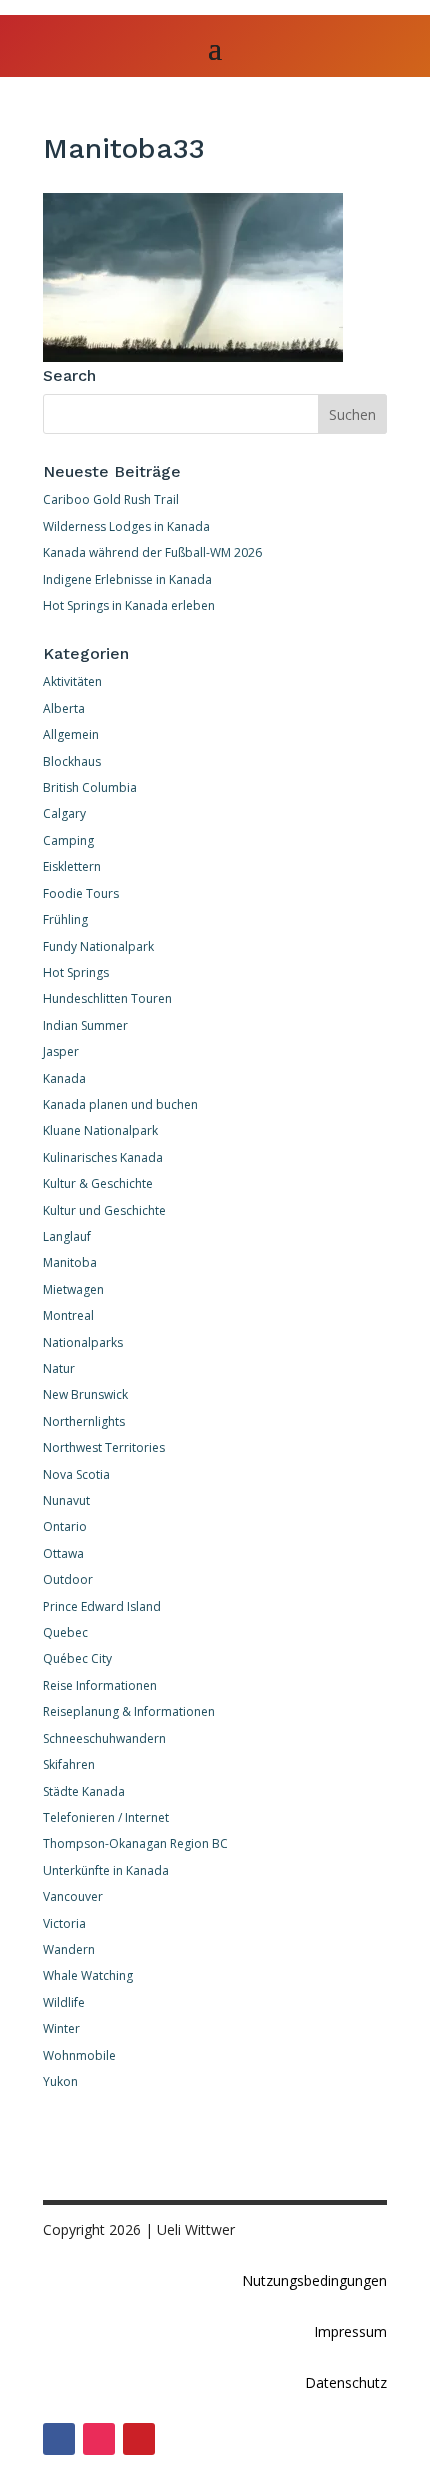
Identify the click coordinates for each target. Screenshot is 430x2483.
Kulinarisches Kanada (103, 1157)
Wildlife (64, 2002)
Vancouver (73, 1896)
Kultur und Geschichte (104, 1210)
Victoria (64, 1923)
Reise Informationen (100, 1685)
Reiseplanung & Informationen (129, 1711)
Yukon (60, 2081)
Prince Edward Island (102, 1606)
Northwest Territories (104, 1447)
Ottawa (63, 1553)
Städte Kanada (84, 1791)
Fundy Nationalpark (98, 946)
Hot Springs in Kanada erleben (129, 605)
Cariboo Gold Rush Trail (111, 499)
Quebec (65, 1632)
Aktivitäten (72, 681)
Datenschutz (346, 2382)
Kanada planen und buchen (120, 1104)
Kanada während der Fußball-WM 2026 (152, 552)
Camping (68, 840)
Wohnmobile (79, 2055)
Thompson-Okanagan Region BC (135, 1843)
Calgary (64, 813)
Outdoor (68, 1579)
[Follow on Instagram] (99, 2439)
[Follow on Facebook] (59, 2439)
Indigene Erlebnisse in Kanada (127, 579)
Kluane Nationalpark (100, 1130)
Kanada (64, 1078)
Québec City (77, 1658)
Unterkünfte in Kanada (106, 1870)
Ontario (65, 1526)
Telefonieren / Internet (106, 1817)
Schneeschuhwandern (104, 1738)
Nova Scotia (76, 1474)
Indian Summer (85, 1025)
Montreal (68, 1315)
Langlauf (67, 1236)
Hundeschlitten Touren (107, 998)
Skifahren (69, 1764)
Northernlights (84, 1421)
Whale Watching (88, 1975)
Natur (59, 1368)
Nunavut (66, 1500)
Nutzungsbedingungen (314, 2280)
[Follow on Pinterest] (139, 2439)
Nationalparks (83, 1342)
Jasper (61, 1051)
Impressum (350, 2331)
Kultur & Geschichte (98, 1183)
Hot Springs (76, 972)
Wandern (69, 1949)
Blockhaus (72, 761)
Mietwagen (73, 1289)
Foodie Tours (81, 893)
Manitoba (70, 1262)
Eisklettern (72, 866)
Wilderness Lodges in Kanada (126, 526)
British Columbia (90, 787)
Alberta (64, 708)
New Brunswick (85, 1394)
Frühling (65, 919)
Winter (61, 2028)
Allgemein (71, 734)
